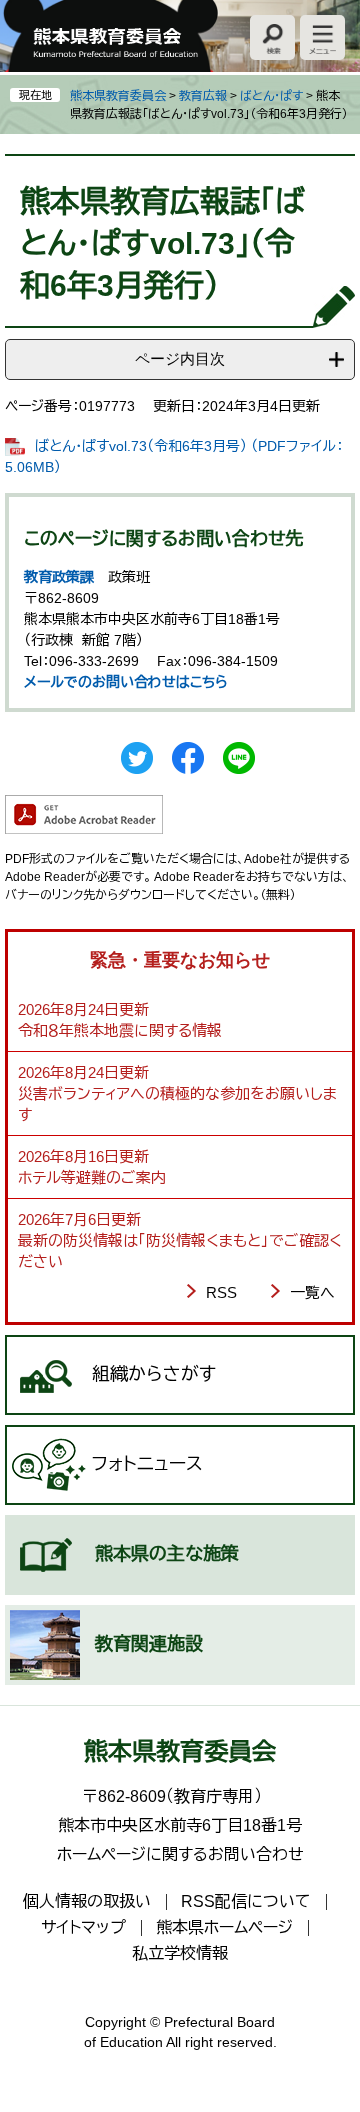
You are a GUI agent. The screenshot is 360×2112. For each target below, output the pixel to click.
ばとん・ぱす (271, 96)
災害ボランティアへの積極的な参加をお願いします (177, 1104)
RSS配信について (246, 1901)
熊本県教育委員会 (118, 96)
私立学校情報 (180, 1953)
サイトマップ (83, 1927)
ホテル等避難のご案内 (92, 1177)
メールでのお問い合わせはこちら (126, 682)
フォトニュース (147, 1464)
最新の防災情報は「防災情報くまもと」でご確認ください (180, 1251)
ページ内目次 (180, 358)
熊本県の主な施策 (167, 1554)
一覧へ (312, 1292)
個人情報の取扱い (87, 1901)
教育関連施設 (149, 1644)
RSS (221, 1292)
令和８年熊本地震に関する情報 (120, 1030)
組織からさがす (154, 1374)
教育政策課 (59, 577)
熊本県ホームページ (224, 1927)
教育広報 (203, 96)
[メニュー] (322, 37)
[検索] (272, 37)
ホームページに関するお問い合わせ (180, 1854)
